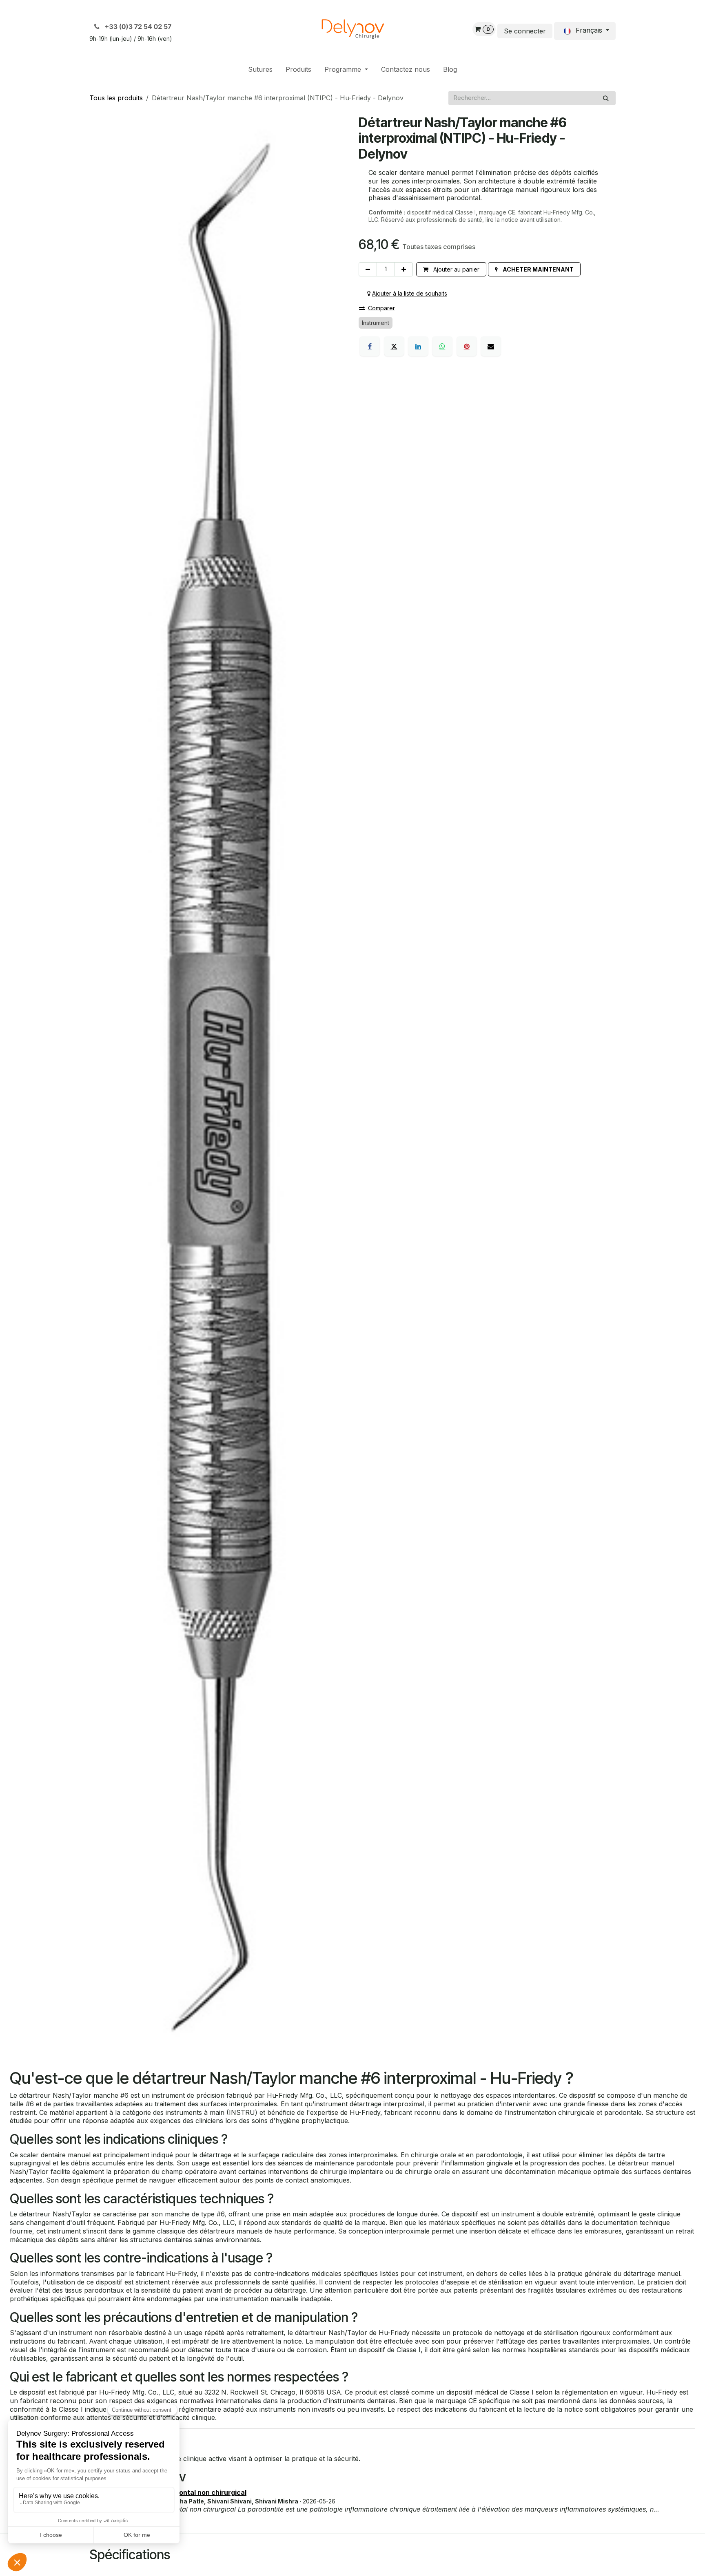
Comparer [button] (381, 308)
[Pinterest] (467, 346)
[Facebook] (370, 346)
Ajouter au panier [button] (456, 269)
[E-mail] (491, 346)
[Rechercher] (606, 98)
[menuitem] (260, 70)
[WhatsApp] (442, 346)
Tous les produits (116, 98)
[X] (394, 346)
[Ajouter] (404, 269)
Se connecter (525, 31)
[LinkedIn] (418, 346)
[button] (534, 269)
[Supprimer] (368, 269)
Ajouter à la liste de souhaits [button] (410, 293)
